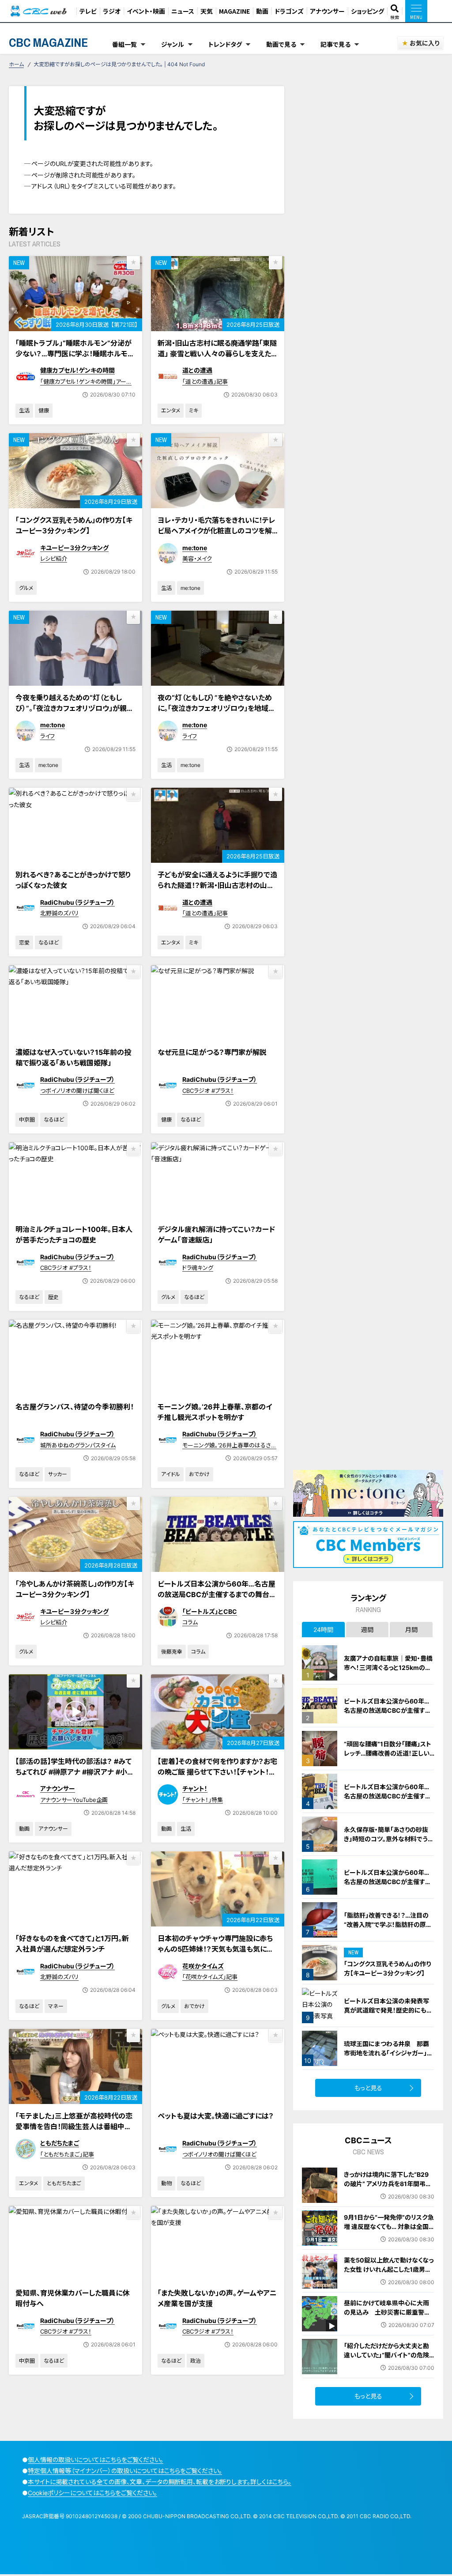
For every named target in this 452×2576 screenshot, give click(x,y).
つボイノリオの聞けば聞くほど (77, 1091)
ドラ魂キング (198, 1268)
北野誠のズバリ (59, 913)
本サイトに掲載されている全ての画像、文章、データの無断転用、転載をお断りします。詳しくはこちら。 (160, 2482)
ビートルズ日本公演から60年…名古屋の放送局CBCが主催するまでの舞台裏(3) (217, 1594)
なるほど (49, 942)
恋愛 (24, 942)
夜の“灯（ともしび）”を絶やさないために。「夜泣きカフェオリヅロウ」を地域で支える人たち (216, 708)
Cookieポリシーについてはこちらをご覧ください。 (92, 2493)
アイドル (171, 1474)
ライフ (47, 736)
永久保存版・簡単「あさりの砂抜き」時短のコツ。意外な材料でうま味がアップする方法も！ (389, 1839)
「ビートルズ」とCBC (210, 1611)
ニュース (183, 11)
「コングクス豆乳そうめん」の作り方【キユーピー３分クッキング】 (74, 525)
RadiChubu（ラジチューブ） (77, 902)
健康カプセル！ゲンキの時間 (77, 370)
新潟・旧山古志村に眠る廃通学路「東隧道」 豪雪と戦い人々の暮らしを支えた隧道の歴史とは (217, 354)
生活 (24, 410)
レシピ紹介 (54, 559)
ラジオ (112, 11)
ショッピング (367, 11)
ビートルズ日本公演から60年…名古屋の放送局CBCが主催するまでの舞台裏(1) (387, 1796)
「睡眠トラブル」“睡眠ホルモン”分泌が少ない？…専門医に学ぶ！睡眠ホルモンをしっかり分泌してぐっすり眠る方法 (75, 354)
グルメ (26, 588)
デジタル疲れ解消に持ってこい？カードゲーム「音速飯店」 (216, 1235)
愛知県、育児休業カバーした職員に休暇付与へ (72, 2298)
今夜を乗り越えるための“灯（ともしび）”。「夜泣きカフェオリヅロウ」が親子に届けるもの (75, 708)
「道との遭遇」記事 (205, 381)
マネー (56, 2006)
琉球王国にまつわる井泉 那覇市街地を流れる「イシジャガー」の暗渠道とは (388, 2053)
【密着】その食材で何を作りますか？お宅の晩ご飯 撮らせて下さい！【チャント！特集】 (217, 1772)
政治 (196, 2361)
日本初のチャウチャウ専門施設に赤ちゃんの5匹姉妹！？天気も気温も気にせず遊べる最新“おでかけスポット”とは (215, 1949)
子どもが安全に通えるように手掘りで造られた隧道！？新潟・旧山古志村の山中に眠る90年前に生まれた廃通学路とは (217, 885)
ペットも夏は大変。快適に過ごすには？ (216, 2116)
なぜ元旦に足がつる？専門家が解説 (212, 1052)
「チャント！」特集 (203, 1800)
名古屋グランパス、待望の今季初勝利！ (75, 1407)
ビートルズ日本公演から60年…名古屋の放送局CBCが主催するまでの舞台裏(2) (387, 1882)
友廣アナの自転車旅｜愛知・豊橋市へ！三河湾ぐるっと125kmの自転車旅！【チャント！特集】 (388, 1668)
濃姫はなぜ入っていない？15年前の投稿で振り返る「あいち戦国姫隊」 (73, 1058)
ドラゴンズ (289, 11)
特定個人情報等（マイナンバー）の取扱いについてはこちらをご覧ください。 (125, 2471)
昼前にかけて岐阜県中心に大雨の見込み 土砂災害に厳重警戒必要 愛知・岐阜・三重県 (387, 2312)
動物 (166, 2183)
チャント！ (195, 1788)
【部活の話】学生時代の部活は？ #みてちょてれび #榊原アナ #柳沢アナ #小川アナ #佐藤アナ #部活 (75, 1772)
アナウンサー (327, 11)
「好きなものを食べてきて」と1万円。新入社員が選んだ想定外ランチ (72, 1944)
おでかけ (199, 1474)
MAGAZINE (234, 11)
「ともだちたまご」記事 (67, 2154)
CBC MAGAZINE (48, 42)
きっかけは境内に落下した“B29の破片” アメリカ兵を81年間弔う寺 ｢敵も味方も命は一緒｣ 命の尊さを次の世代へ (388, 2188)
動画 (262, 11)
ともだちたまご (60, 2143)
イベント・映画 (146, 11)
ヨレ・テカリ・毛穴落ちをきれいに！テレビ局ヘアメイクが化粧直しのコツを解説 (217, 531)
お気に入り (424, 43)
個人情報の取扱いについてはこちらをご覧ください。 (96, 2460)
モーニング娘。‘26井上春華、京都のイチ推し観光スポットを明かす (215, 1412)
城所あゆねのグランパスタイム (78, 1445)
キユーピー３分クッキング (74, 548)
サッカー (58, 1474)
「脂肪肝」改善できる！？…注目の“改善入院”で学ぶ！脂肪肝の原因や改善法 (388, 1924)
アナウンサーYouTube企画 (74, 1800)
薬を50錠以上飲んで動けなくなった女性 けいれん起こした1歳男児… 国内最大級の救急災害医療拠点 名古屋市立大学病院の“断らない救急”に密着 (389, 2279)
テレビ (88, 11)
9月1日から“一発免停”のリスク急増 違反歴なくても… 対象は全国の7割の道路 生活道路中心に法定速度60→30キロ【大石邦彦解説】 (389, 2236)
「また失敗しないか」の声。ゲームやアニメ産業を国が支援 (217, 2298)
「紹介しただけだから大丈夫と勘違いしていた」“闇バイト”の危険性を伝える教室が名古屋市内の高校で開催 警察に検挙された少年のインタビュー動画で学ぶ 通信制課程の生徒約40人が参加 (389, 2369)
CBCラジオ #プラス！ (208, 1091)
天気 (207, 11)
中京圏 (27, 1120)
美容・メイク (197, 559)
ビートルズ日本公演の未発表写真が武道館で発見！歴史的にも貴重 (388, 2010)
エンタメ (171, 410)
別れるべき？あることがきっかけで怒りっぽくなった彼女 (73, 880)
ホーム (16, 64)
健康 (44, 410)
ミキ (194, 410)
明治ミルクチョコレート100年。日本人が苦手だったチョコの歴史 (74, 1235)
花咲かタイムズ (203, 1966)
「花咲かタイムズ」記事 (210, 1977)
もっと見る (368, 2088)
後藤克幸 (172, 1652)
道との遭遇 (197, 370)
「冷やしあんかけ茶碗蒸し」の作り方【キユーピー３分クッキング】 (75, 1589)
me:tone (195, 548)
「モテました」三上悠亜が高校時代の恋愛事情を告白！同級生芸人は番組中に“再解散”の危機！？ (74, 2127)
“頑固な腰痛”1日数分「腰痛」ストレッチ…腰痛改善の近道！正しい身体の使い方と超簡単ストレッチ (388, 1753)
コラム (190, 1622)
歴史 (53, 1297)
